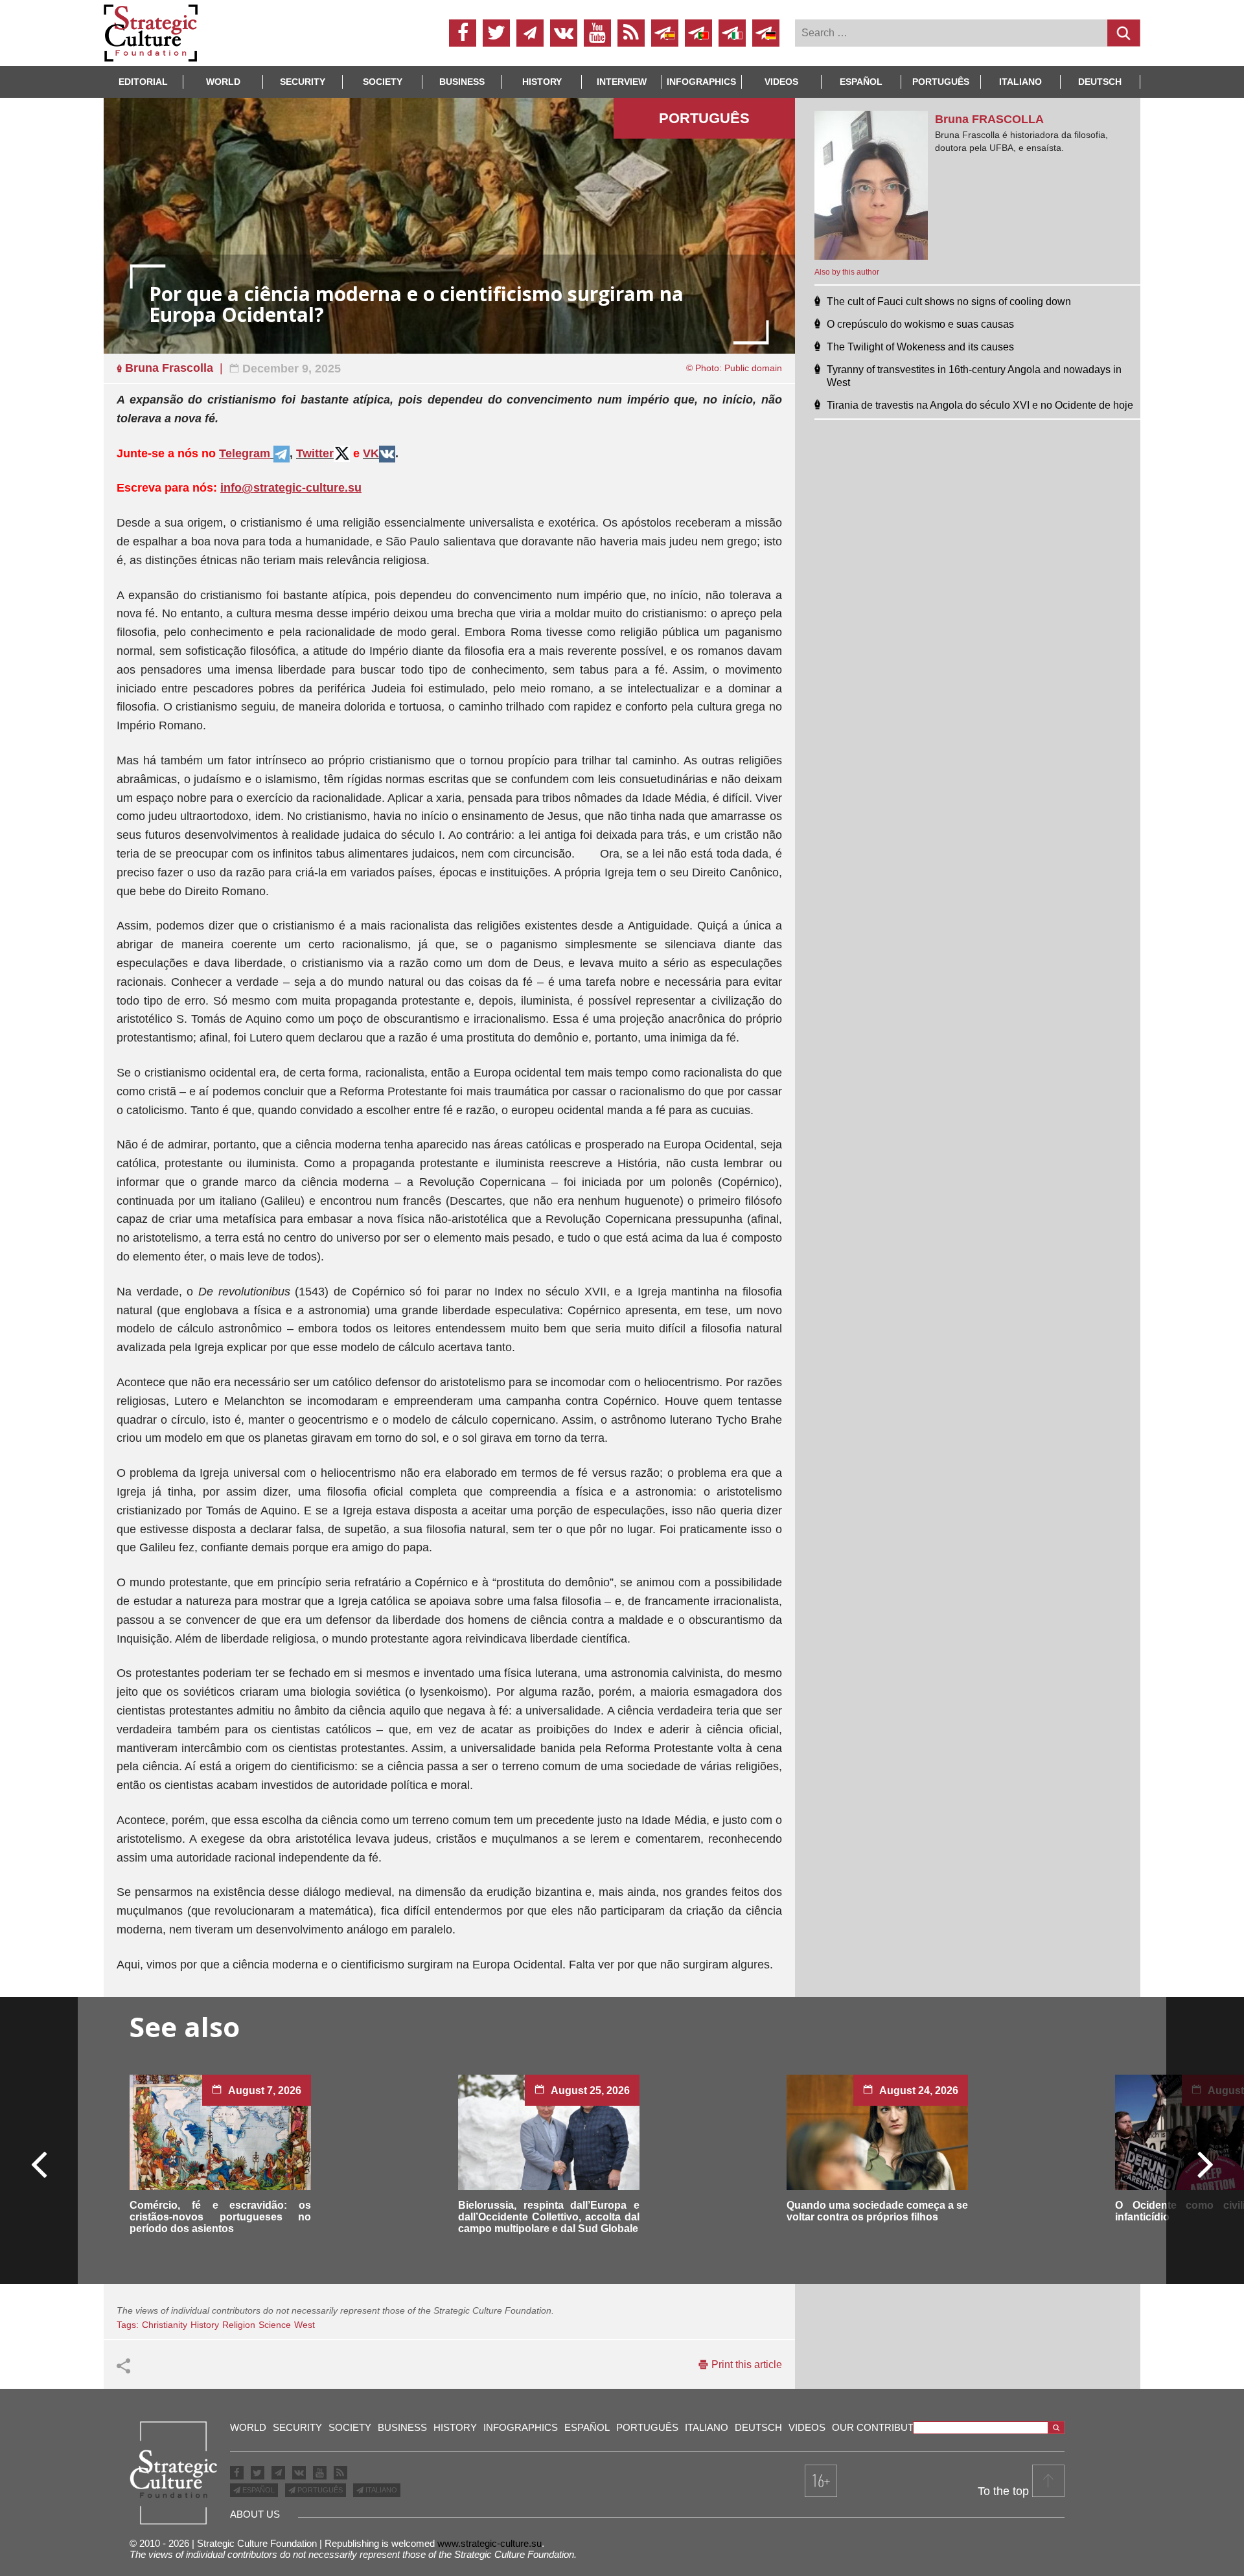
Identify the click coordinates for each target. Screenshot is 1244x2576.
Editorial (143, 82)
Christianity (165, 2325)
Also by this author (847, 272)
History (542, 82)
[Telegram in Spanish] (665, 33)
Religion (239, 2325)
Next (1204, 2163)
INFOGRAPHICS (701, 82)
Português (941, 82)
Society (383, 82)
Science (275, 2325)
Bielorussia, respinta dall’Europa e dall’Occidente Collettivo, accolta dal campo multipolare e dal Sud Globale (549, 2217)
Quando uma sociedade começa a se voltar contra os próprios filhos (877, 2211)
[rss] (631, 33)
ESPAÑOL (258, 2490)
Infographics (521, 2427)
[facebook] (463, 33)
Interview (622, 82)
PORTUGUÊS (319, 2490)
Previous (40, 2163)
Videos (781, 82)
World (223, 82)
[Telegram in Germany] (766, 33)
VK (371, 453)
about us (255, 2514)
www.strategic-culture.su (490, 2543)
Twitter (315, 453)
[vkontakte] (564, 33)
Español (861, 82)
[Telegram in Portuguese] (698, 33)
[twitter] (496, 33)
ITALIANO (380, 2490)
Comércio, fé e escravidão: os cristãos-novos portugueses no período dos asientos (220, 2217)
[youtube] (597, 33)
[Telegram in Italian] (732, 33)
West (305, 2325)
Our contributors (883, 2427)
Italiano (1020, 82)
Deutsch (1100, 82)
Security (303, 82)
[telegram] (530, 33)
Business (462, 82)
